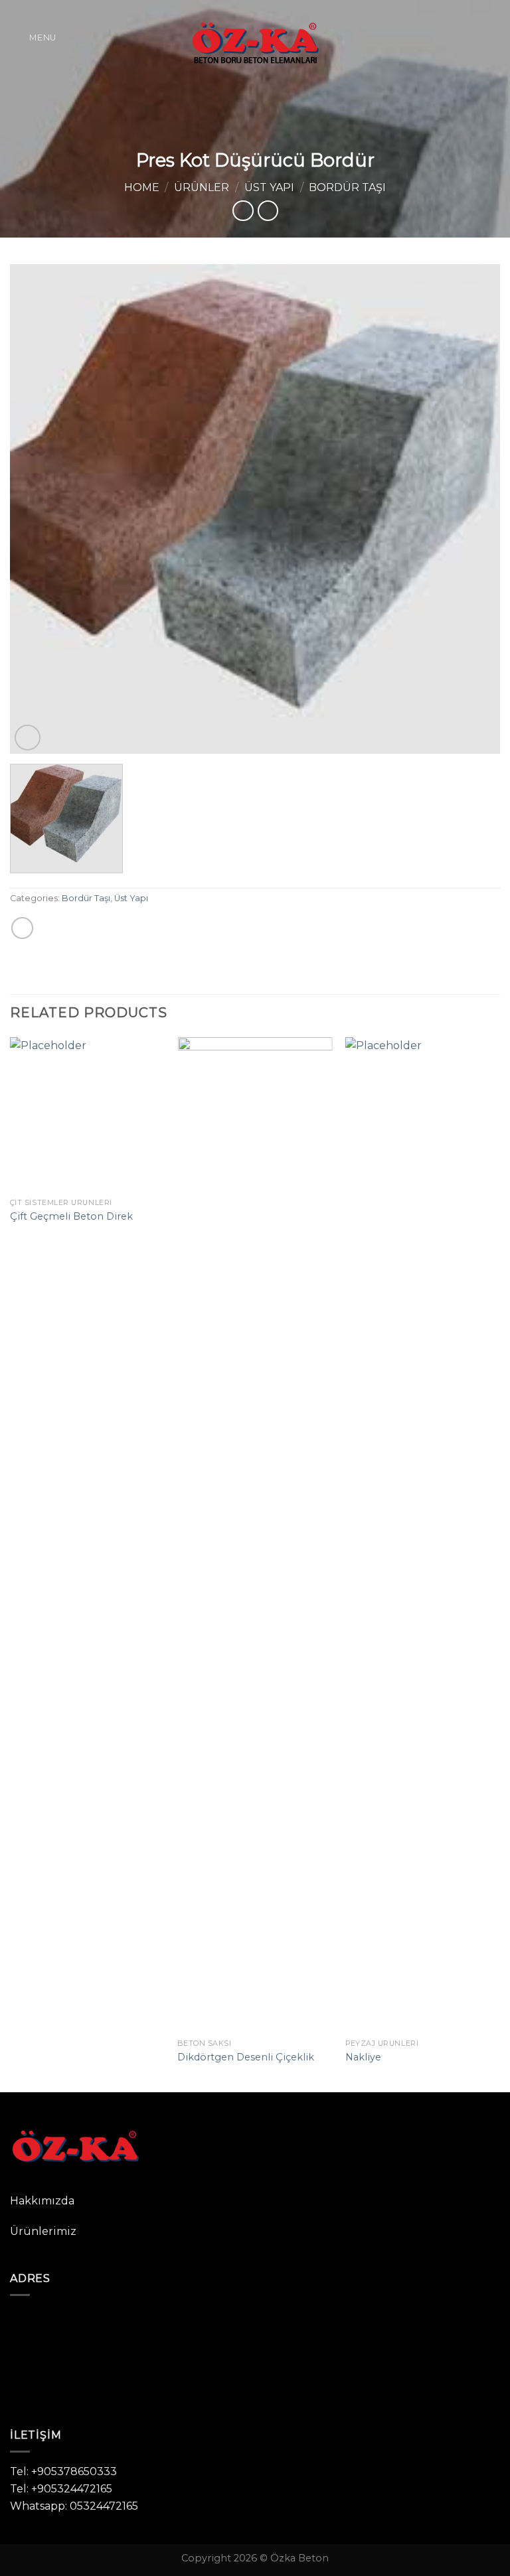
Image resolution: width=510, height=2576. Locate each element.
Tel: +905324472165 (61, 2489)
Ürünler (202, 187)
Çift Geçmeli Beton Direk (71, 1216)
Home (142, 187)
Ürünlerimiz (43, 2231)
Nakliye (363, 2057)
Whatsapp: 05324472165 (74, 2506)
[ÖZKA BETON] (255, 37)
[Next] (473, 509)
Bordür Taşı (347, 187)
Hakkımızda (42, 2201)
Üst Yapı (269, 187)
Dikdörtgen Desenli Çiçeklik (246, 2057)
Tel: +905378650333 (63, 2471)
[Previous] (37, 509)
